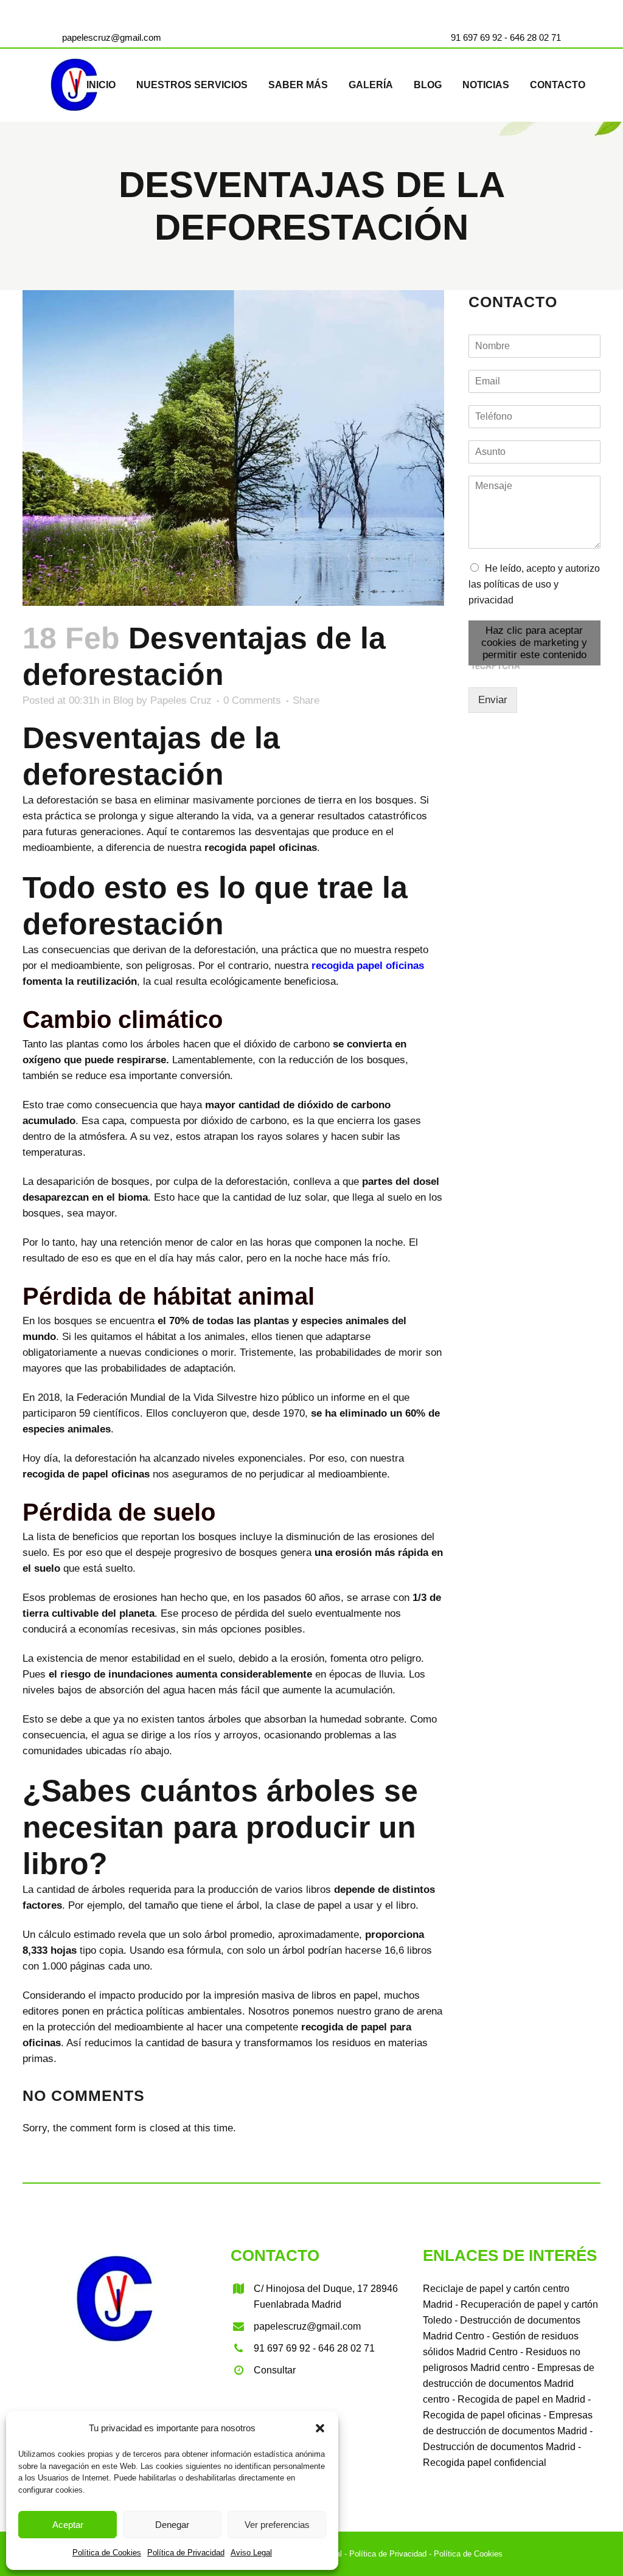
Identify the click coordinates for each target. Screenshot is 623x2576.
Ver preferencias (277, 2525)
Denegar (172, 2525)
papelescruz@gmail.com (112, 37)
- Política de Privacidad (384, 2554)
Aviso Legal (251, 2553)
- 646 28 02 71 (531, 37)
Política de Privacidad (186, 2553)
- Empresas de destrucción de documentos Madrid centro (509, 2383)
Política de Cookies (107, 2553)
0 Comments (252, 700)
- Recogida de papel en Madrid (517, 2399)
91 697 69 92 (476, 37)
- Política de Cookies (465, 2554)
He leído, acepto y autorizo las (534, 584)
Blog (123, 700)
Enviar (493, 700)
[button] (320, 2428)
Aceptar (68, 2525)
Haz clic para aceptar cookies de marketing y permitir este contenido (534, 643)
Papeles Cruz (181, 700)
